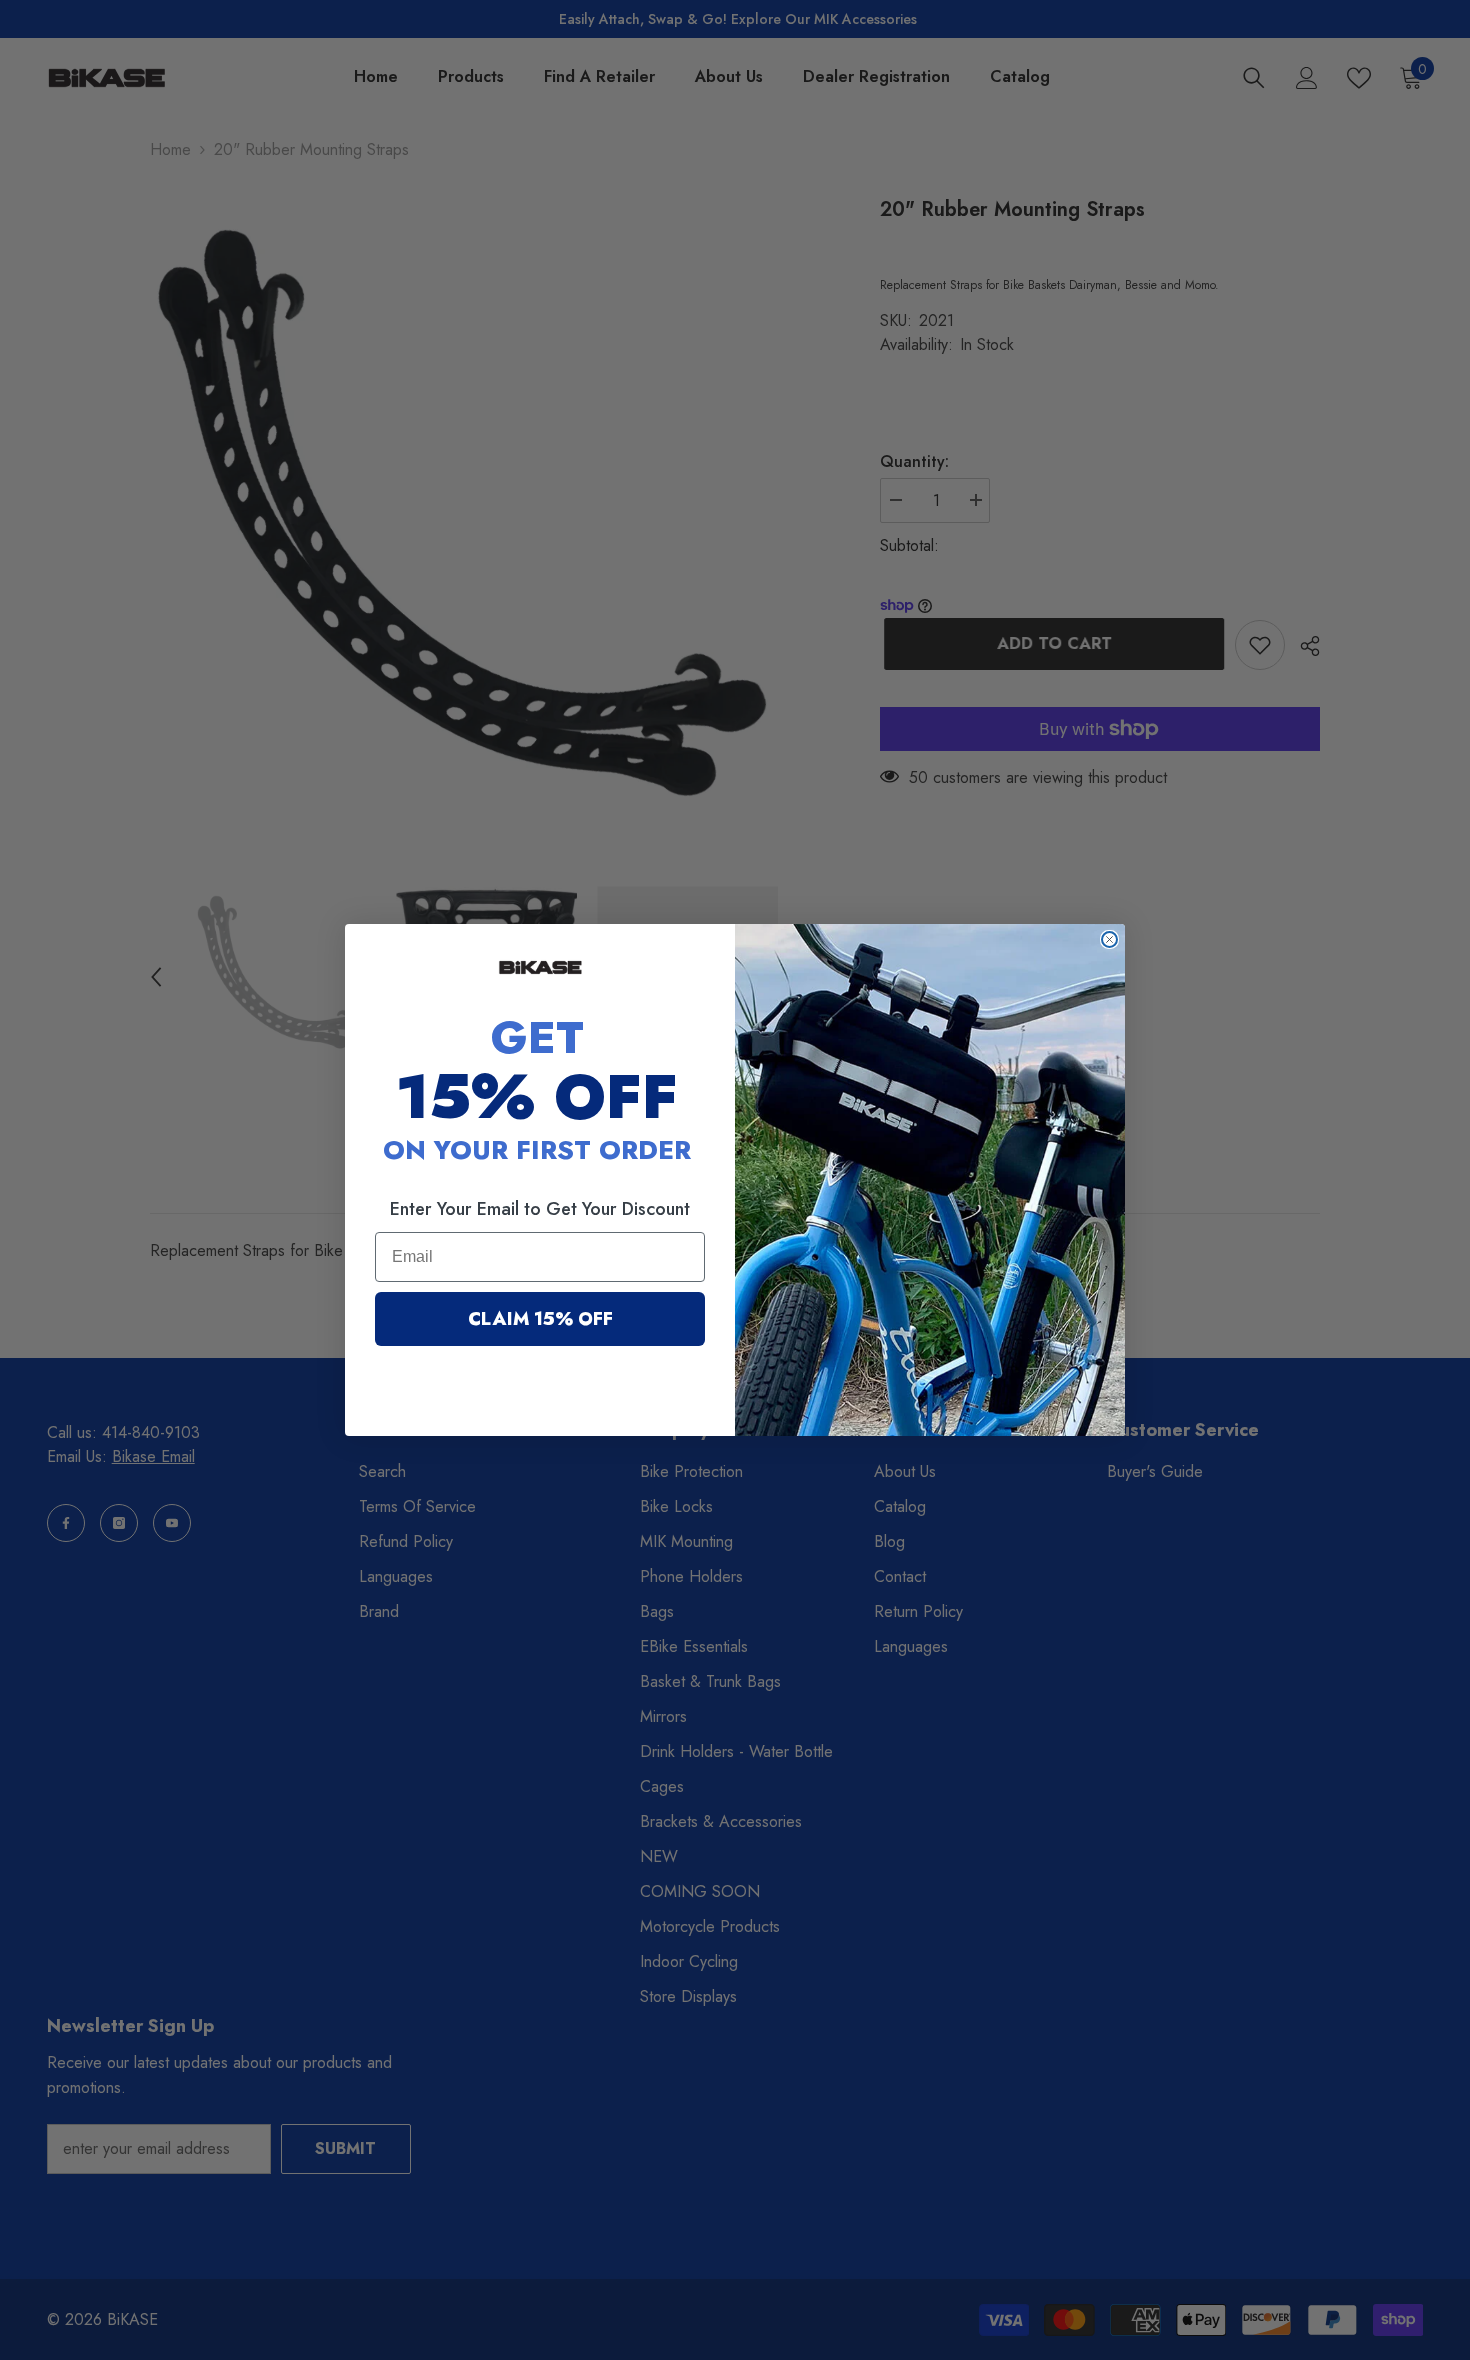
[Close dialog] (1109, 939)
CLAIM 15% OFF (540, 1319)
